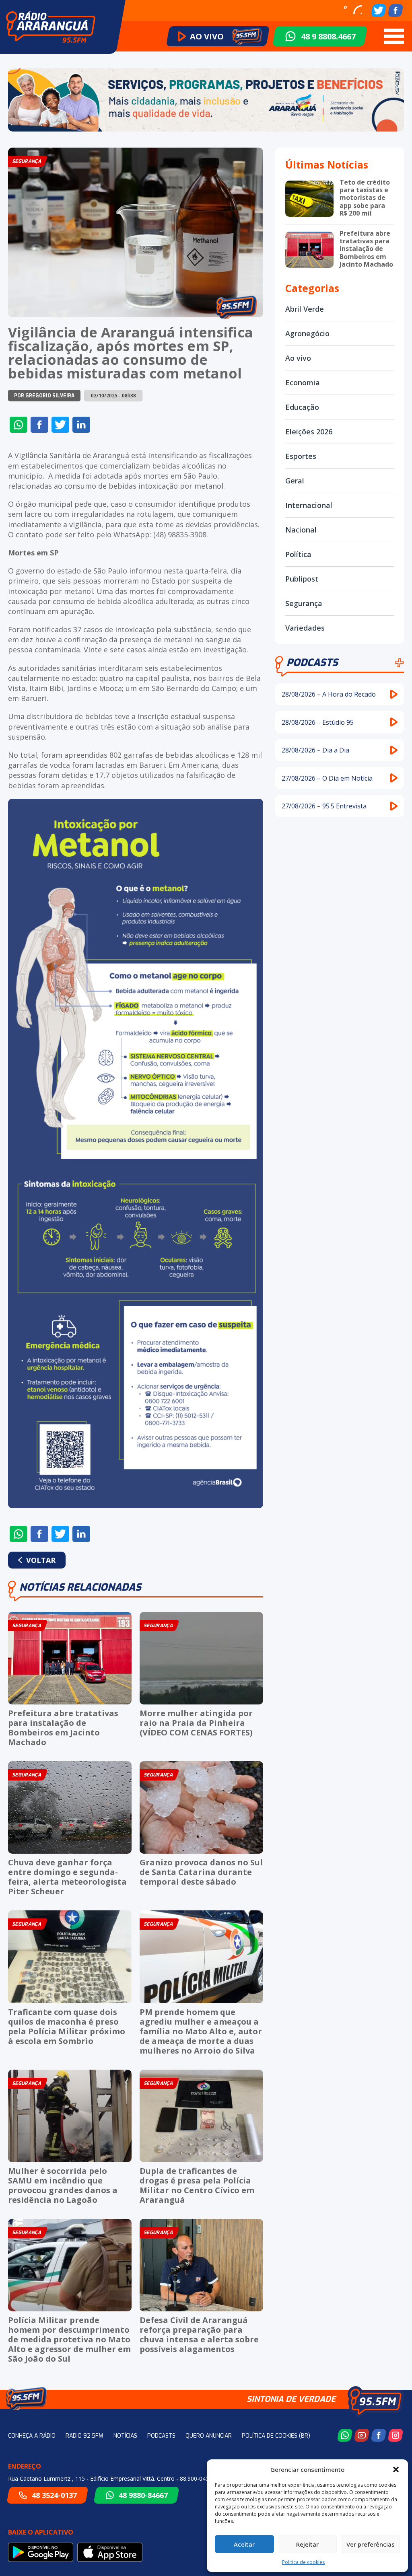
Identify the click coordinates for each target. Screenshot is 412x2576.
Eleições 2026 (309, 432)
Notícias (125, 2436)
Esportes (301, 456)
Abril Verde (305, 309)
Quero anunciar (209, 2436)
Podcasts (312, 663)
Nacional (301, 530)
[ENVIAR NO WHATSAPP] (19, 425)
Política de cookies (303, 2562)
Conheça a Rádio (32, 2436)
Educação (302, 407)
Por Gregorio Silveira (44, 396)
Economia (303, 382)
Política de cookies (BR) (276, 2436)
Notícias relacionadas (80, 1587)
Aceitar (244, 2544)
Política (298, 554)
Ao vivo (298, 358)
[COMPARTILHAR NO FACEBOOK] (39, 425)
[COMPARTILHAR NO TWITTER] (60, 425)
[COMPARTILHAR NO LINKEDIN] (81, 425)
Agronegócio (307, 333)
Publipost (302, 579)
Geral (295, 481)
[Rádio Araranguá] (51, 27)
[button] (396, 2469)
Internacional (309, 505)
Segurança (304, 603)
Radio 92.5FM (84, 2436)
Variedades (305, 628)
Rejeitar (307, 2544)
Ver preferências (371, 2544)
